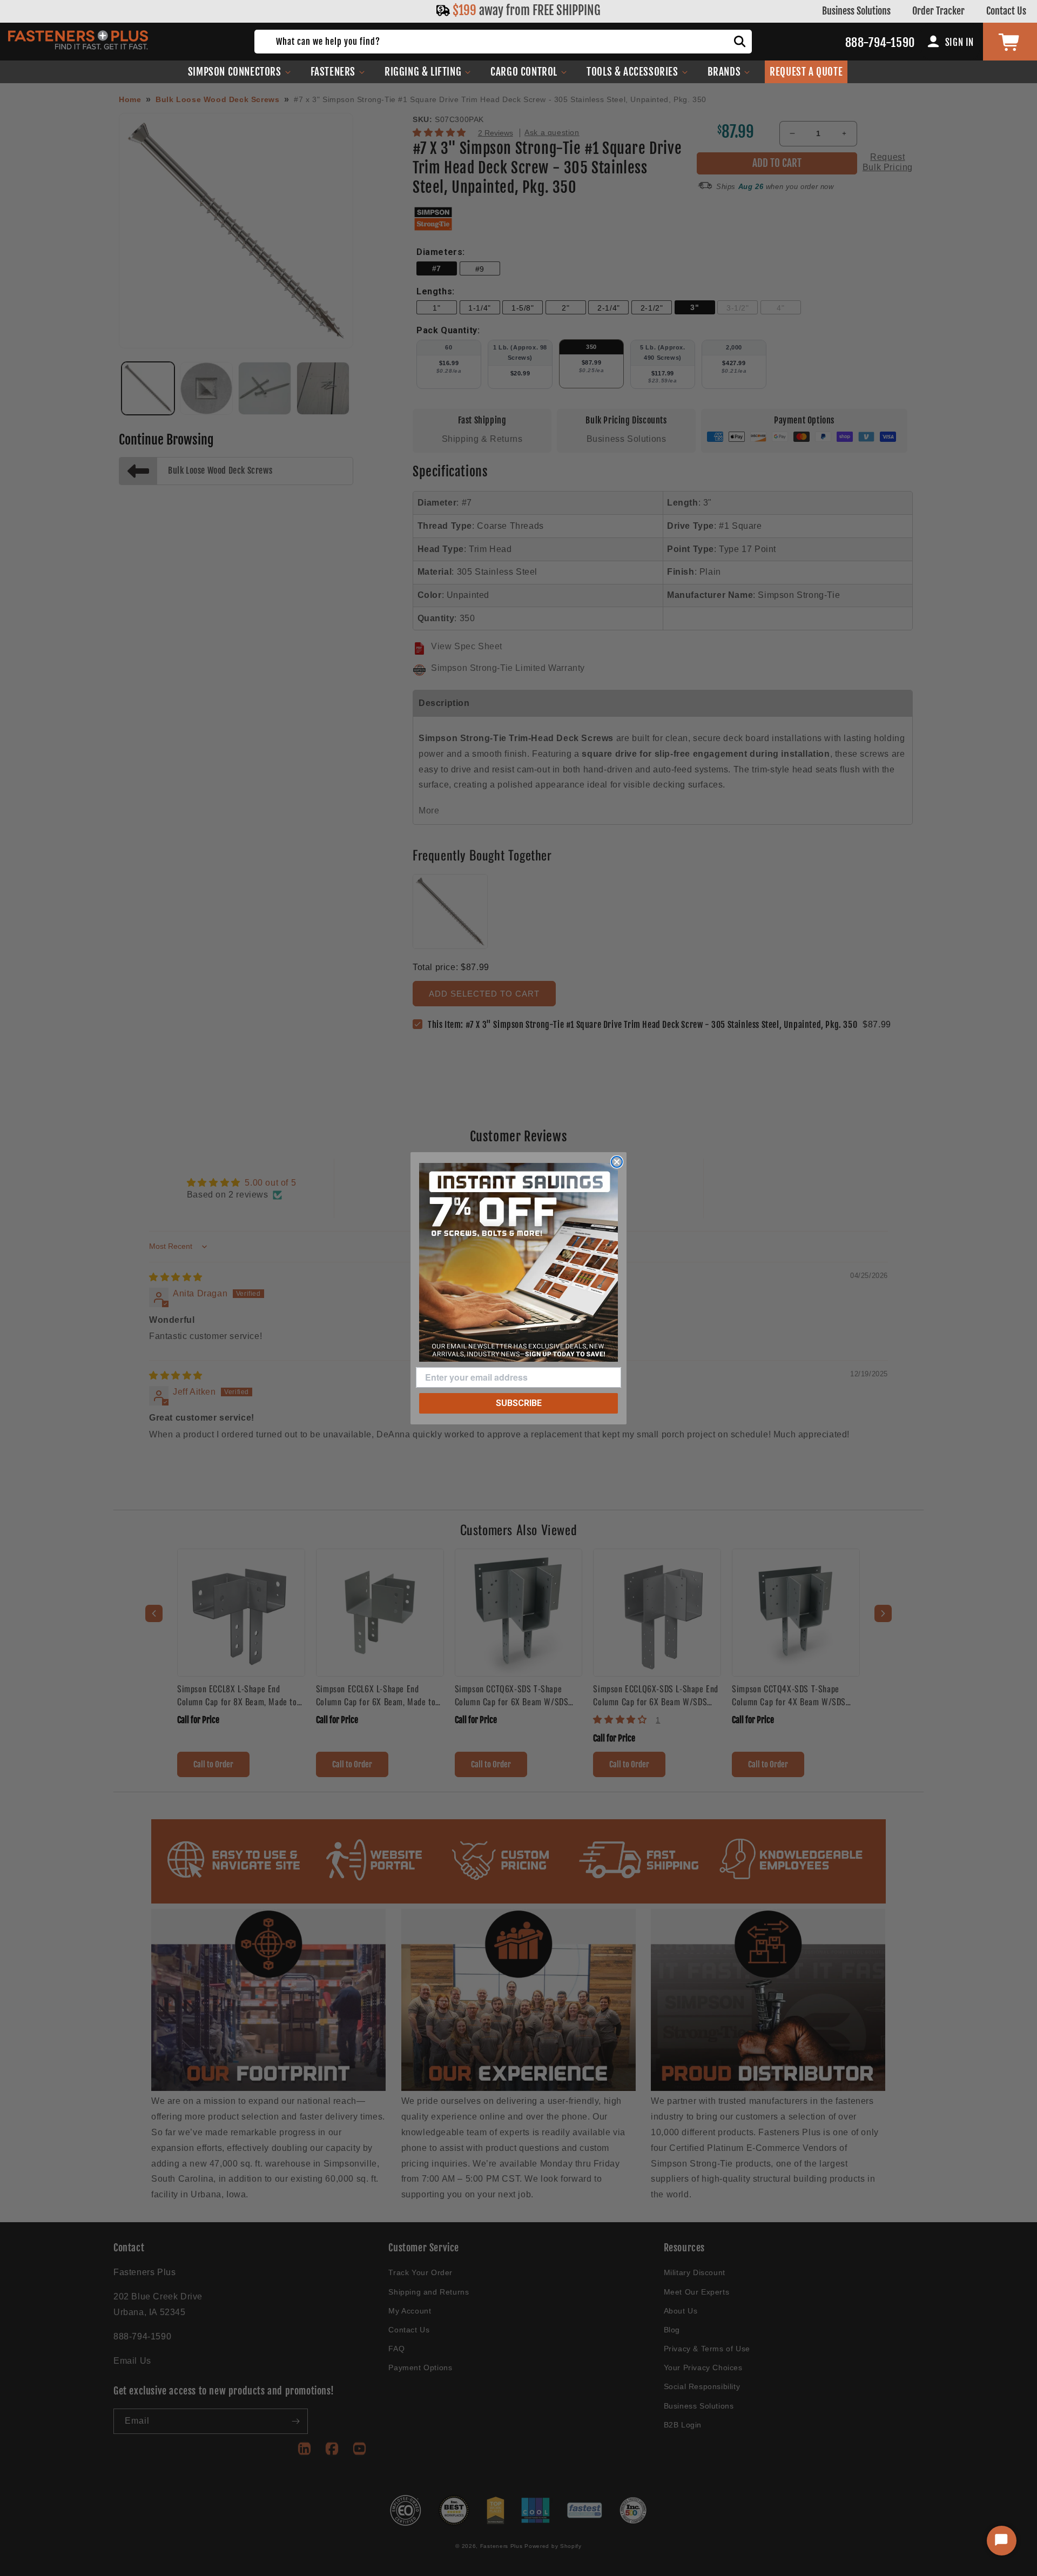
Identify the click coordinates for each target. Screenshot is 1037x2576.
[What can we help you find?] (740, 42)
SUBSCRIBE (519, 1403)
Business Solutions (856, 11)
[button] (240, 72)
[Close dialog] (617, 1162)
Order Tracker (938, 11)
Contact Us (1006, 11)
